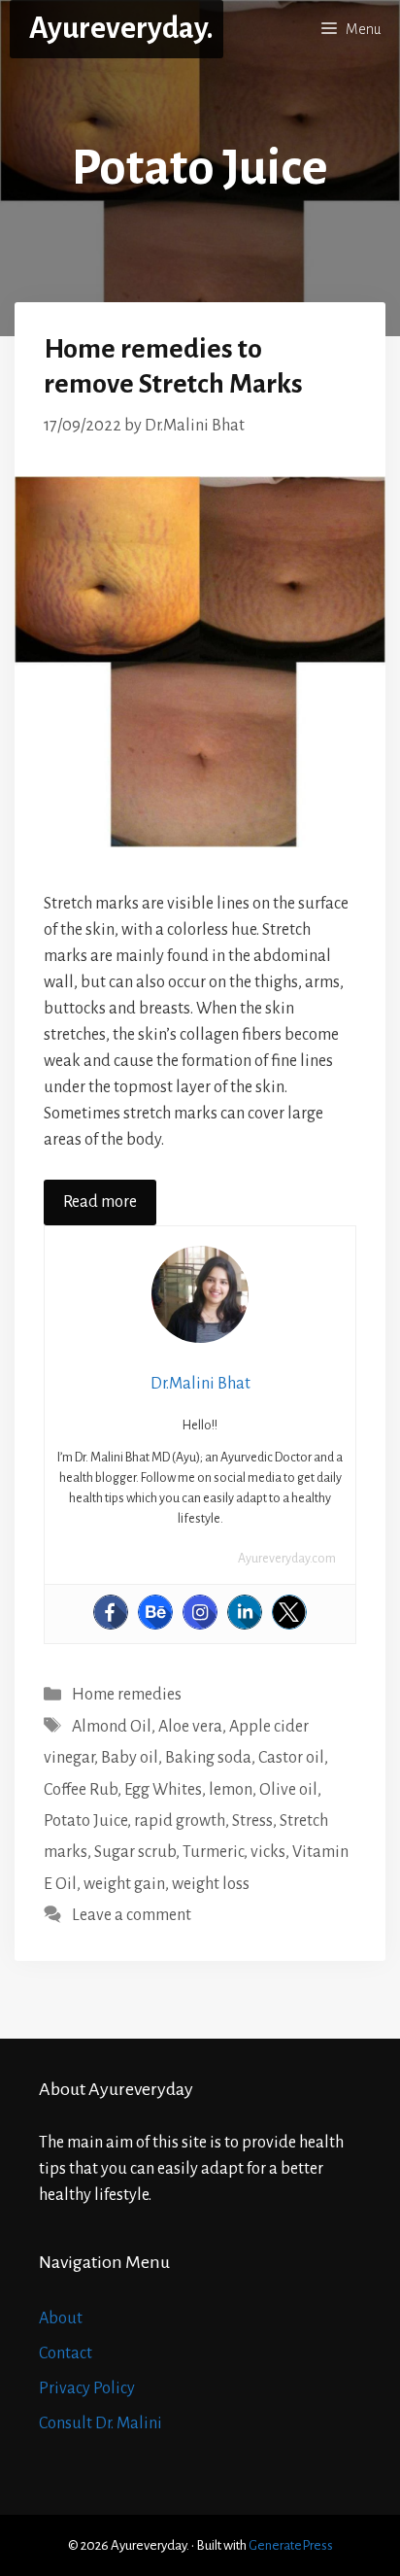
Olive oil (288, 1790)
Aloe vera (190, 1727)
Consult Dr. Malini (100, 2423)
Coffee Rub (81, 1790)
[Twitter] (289, 1612)
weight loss (211, 1884)
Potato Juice (85, 1821)
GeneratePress (291, 2545)
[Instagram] (200, 1612)
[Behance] (155, 1612)
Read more (100, 1202)
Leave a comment (132, 1915)
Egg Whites (163, 1790)
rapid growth (180, 1821)
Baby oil (130, 1758)
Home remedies (127, 1695)
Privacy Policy (87, 2388)
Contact (66, 2353)
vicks (268, 1852)
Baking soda (208, 1758)
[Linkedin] (245, 1612)
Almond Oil (112, 1727)
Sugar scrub (135, 1852)
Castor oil (291, 1758)
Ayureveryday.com (287, 1559)
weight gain (124, 1884)
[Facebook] (111, 1612)
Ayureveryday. (121, 29)
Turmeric (213, 1852)
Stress (252, 1821)
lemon (231, 1790)
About (61, 2318)
